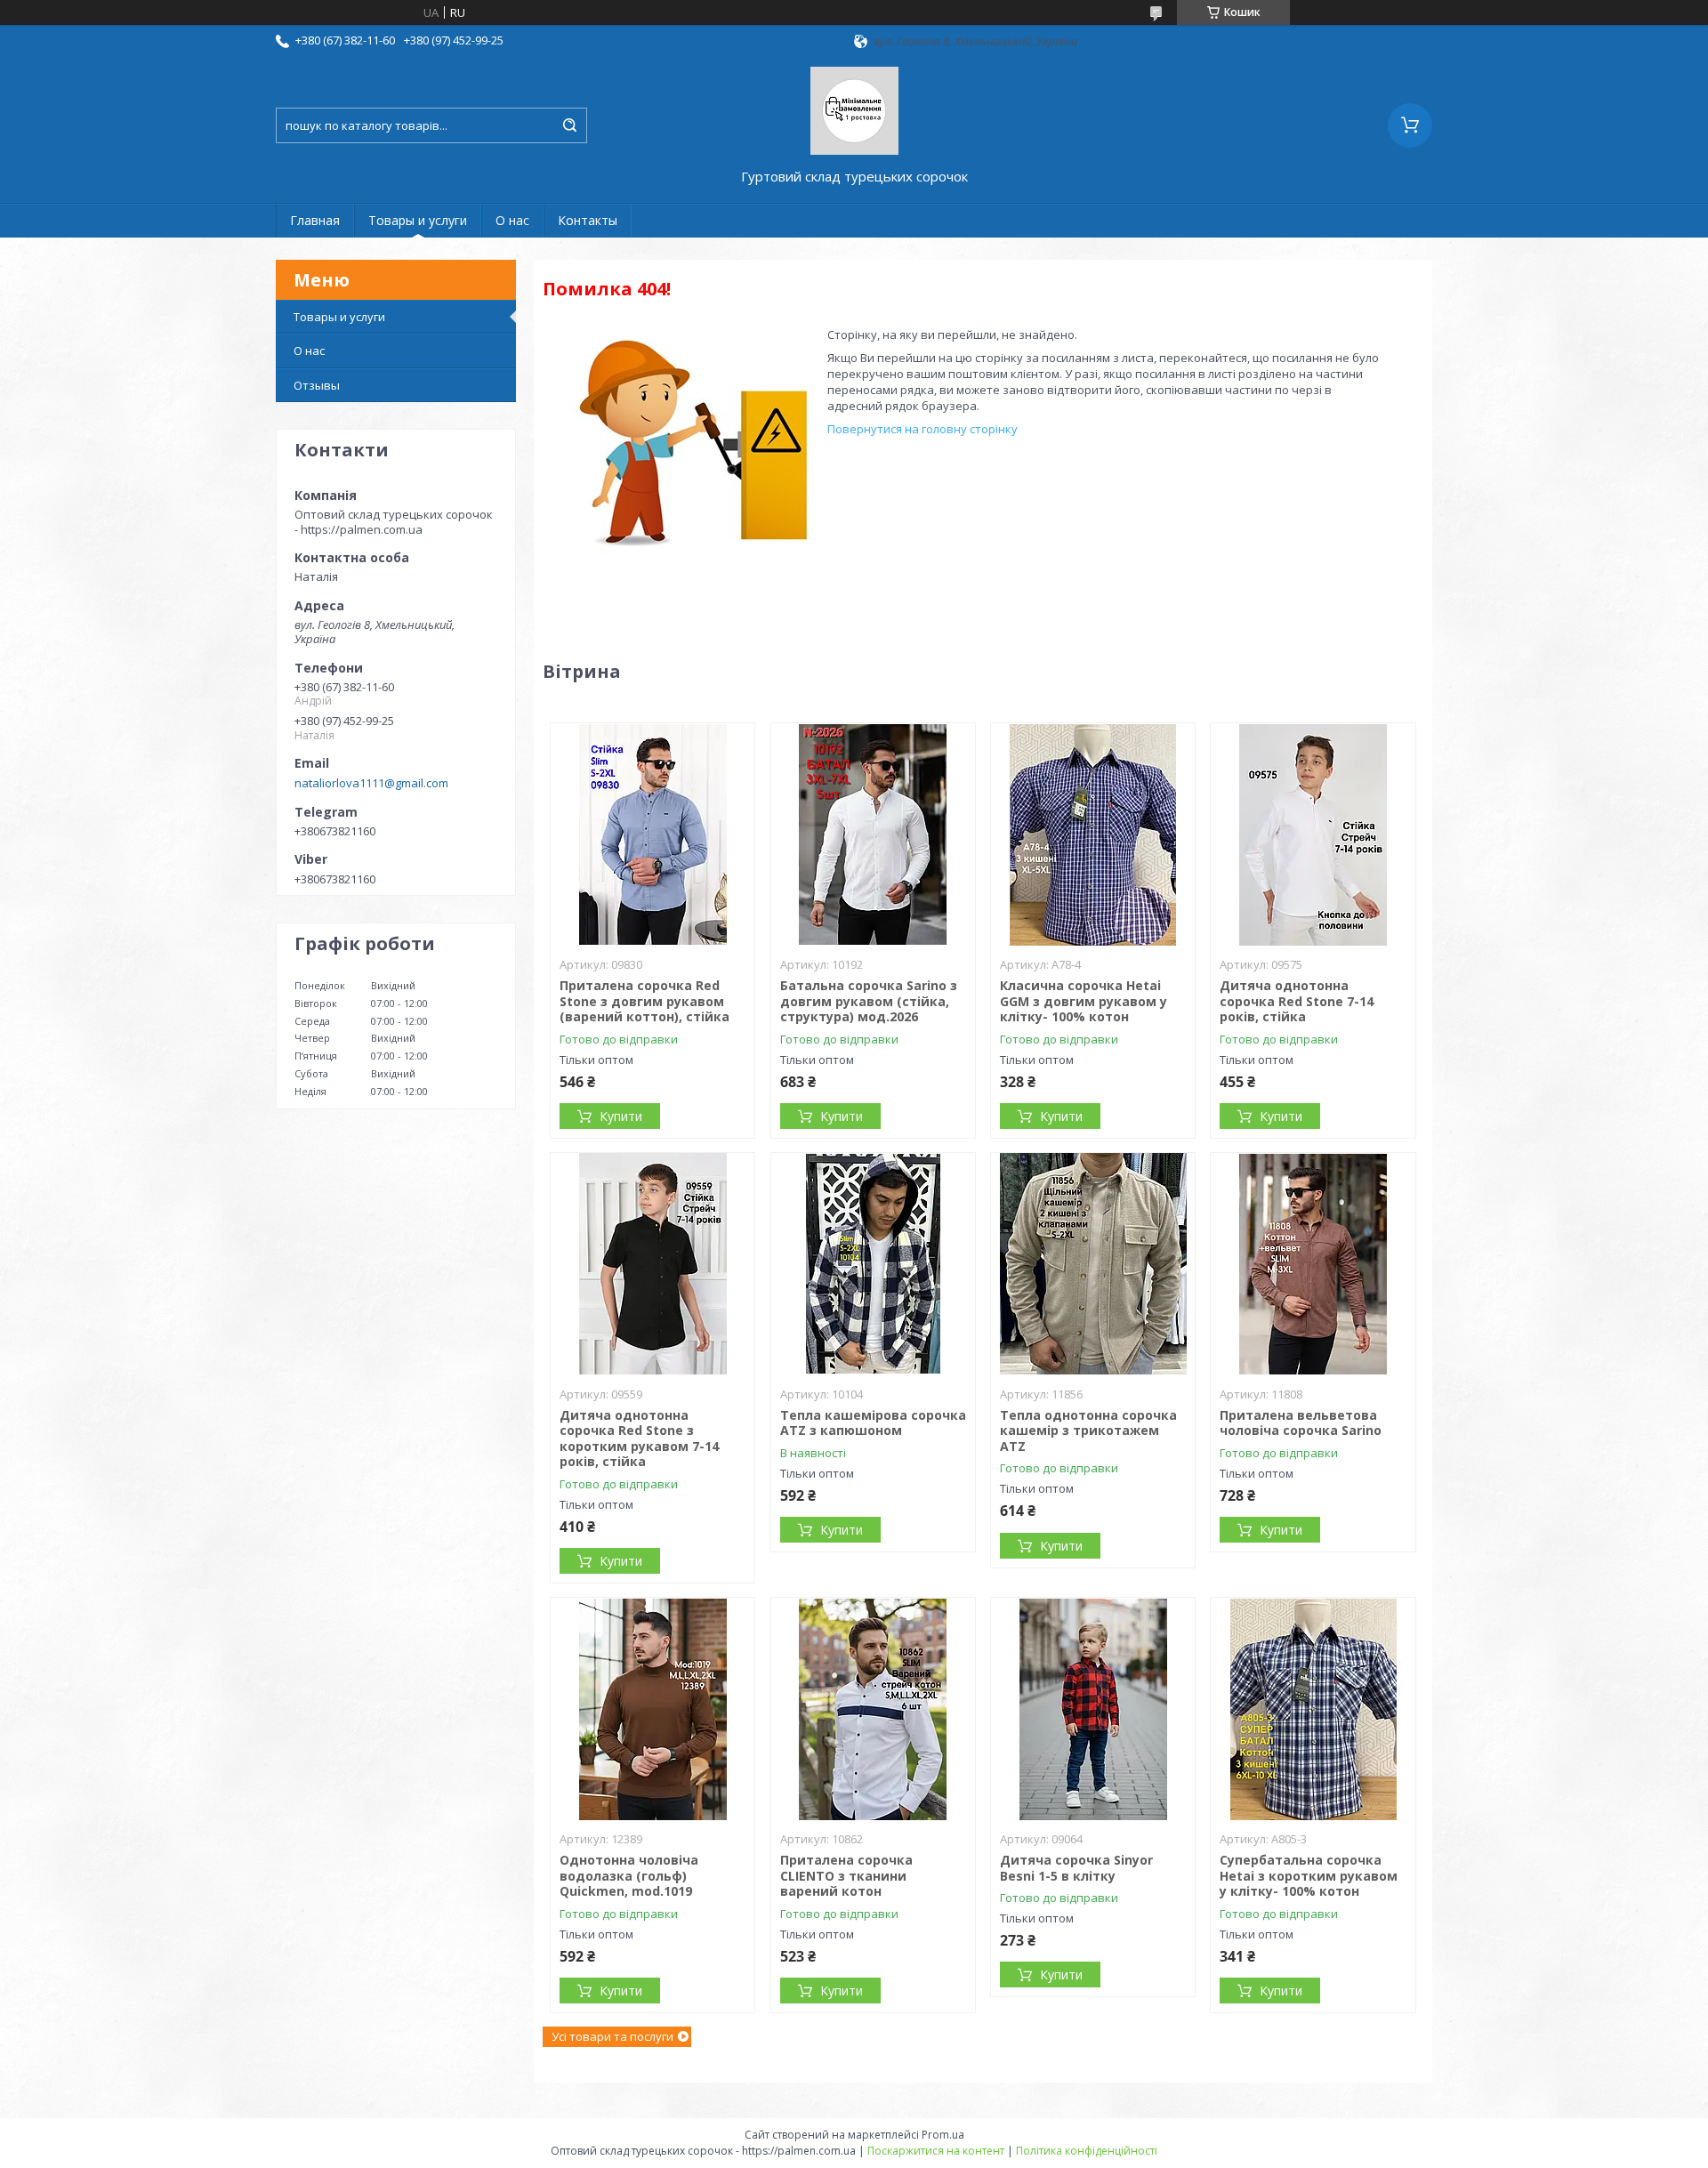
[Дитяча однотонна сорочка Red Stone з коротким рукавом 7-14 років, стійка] (653, 1264)
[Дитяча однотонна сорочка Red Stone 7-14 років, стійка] (1313, 834)
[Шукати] (569, 125)
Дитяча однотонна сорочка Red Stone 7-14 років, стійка (1297, 1001)
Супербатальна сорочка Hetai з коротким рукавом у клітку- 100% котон (1309, 1875)
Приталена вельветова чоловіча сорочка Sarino (1301, 1423)
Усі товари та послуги (612, 2036)
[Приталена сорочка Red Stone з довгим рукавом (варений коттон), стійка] (653, 834)
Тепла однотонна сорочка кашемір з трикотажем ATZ (1088, 1431)
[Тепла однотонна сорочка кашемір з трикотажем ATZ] (1093, 1264)
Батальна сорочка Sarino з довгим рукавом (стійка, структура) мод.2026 (869, 1001)
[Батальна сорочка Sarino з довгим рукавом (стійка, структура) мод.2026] (873, 834)
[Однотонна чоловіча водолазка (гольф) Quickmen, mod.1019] (653, 1709)
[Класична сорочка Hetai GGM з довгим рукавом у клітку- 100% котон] (1093, 834)
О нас (512, 220)
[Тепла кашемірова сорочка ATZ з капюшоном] (873, 1264)
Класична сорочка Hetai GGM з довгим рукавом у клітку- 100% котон (1084, 1001)
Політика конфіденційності (1087, 2151)
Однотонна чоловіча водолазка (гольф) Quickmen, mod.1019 (629, 1875)
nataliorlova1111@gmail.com (371, 783)
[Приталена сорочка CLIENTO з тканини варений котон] (873, 1709)
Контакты (588, 220)
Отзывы (317, 385)
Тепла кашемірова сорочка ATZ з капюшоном (873, 1423)
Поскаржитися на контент (936, 2151)
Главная (315, 220)
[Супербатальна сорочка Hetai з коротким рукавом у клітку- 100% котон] (1313, 1709)
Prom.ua (943, 2135)
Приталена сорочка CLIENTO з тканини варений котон (846, 1875)
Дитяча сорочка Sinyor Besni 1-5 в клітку (1076, 1868)
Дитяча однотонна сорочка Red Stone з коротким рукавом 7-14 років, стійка (639, 1439)
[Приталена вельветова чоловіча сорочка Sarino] (1313, 1264)
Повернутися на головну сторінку (922, 429)
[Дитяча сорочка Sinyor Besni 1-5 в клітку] (1093, 1709)
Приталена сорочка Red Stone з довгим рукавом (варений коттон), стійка (645, 1001)
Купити (621, 1116)
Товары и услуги (418, 220)
